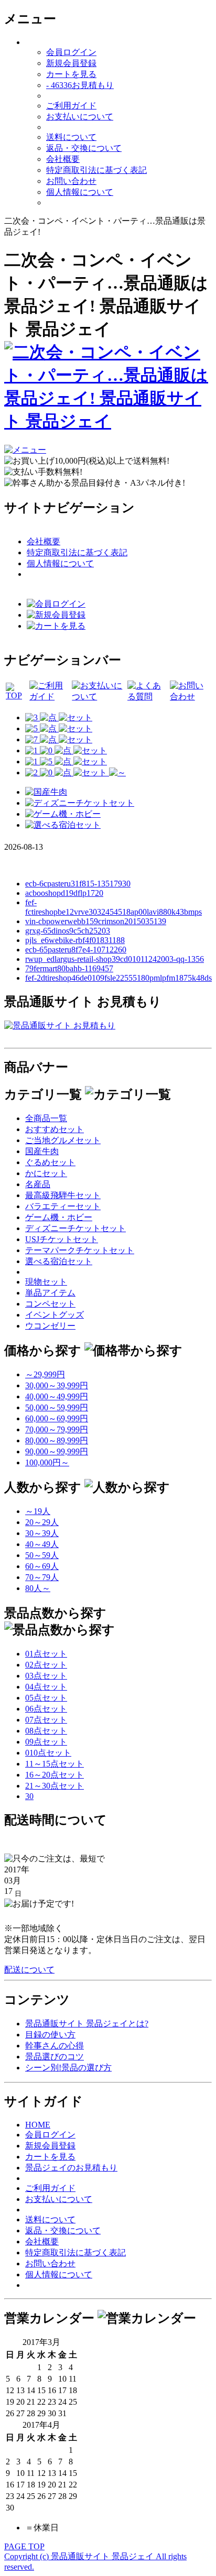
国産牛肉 (42, 1151)
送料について (71, 137)
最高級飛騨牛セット (63, 1195)
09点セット (46, 1742)
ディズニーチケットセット (75, 1228)
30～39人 (42, 1533)
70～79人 (42, 1577)
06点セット (46, 1709)
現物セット (46, 1282)
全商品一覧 (46, 1118)
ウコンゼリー (50, 1326)
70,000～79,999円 (57, 1429)
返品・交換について (84, 148)
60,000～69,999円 (57, 1418)
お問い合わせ (71, 181)
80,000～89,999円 (57, 1440)
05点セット (46, 1698)
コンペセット (50, 1304)
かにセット (46, 1173)
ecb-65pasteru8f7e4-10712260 (76, 950)
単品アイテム (50, 1293)
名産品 (38, 1184)
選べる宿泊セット (59, 1261)
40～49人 (42, 1544)
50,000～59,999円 (57, 1407)
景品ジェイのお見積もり (71, 2168)
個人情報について (80, 192)
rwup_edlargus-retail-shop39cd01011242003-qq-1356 (115, 959)
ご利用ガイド (71, 106)
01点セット (46, 1654)
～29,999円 (45, 1374)
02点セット (46, 1665)
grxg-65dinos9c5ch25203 (68, 931)
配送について (29, 1970)
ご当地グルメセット (63, 1140)
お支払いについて (80, 117)
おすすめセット (55, 1129)
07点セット (46, 1720)
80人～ (38, 1588)
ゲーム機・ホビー (59, 1217)
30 (29, 1796)
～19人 (38, 1511)
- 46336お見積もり (80, 85)
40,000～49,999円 (57, 1396)
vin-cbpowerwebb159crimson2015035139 (96, 921)
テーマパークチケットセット (80, 1250)
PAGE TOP (24, 2546)
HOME (38, 2125)
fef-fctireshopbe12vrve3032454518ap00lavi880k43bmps (114, 907)
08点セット (46, 1731)
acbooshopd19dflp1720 (64, 893)
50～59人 (42, 1555)
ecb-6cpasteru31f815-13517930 (78, 884)
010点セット (48, 1753)
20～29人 (42, 1522)
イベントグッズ (55, 1315)
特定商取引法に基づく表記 (96, 170)
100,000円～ (47, 1462)
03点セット (46, 1676)
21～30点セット (55, 1786)
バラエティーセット (63, 1206)
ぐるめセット (50, 1162)
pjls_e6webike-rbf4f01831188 (75, 940)
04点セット (46, 1687)
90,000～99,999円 (57, 1451)
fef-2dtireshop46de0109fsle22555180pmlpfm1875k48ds (118, 978)
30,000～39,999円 (57, 1385)
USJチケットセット (62, 1239)
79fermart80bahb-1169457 (69, 968)
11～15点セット (55, 1764)
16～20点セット (55, 1775)
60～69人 (42, 1566)
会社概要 (63, 159)
